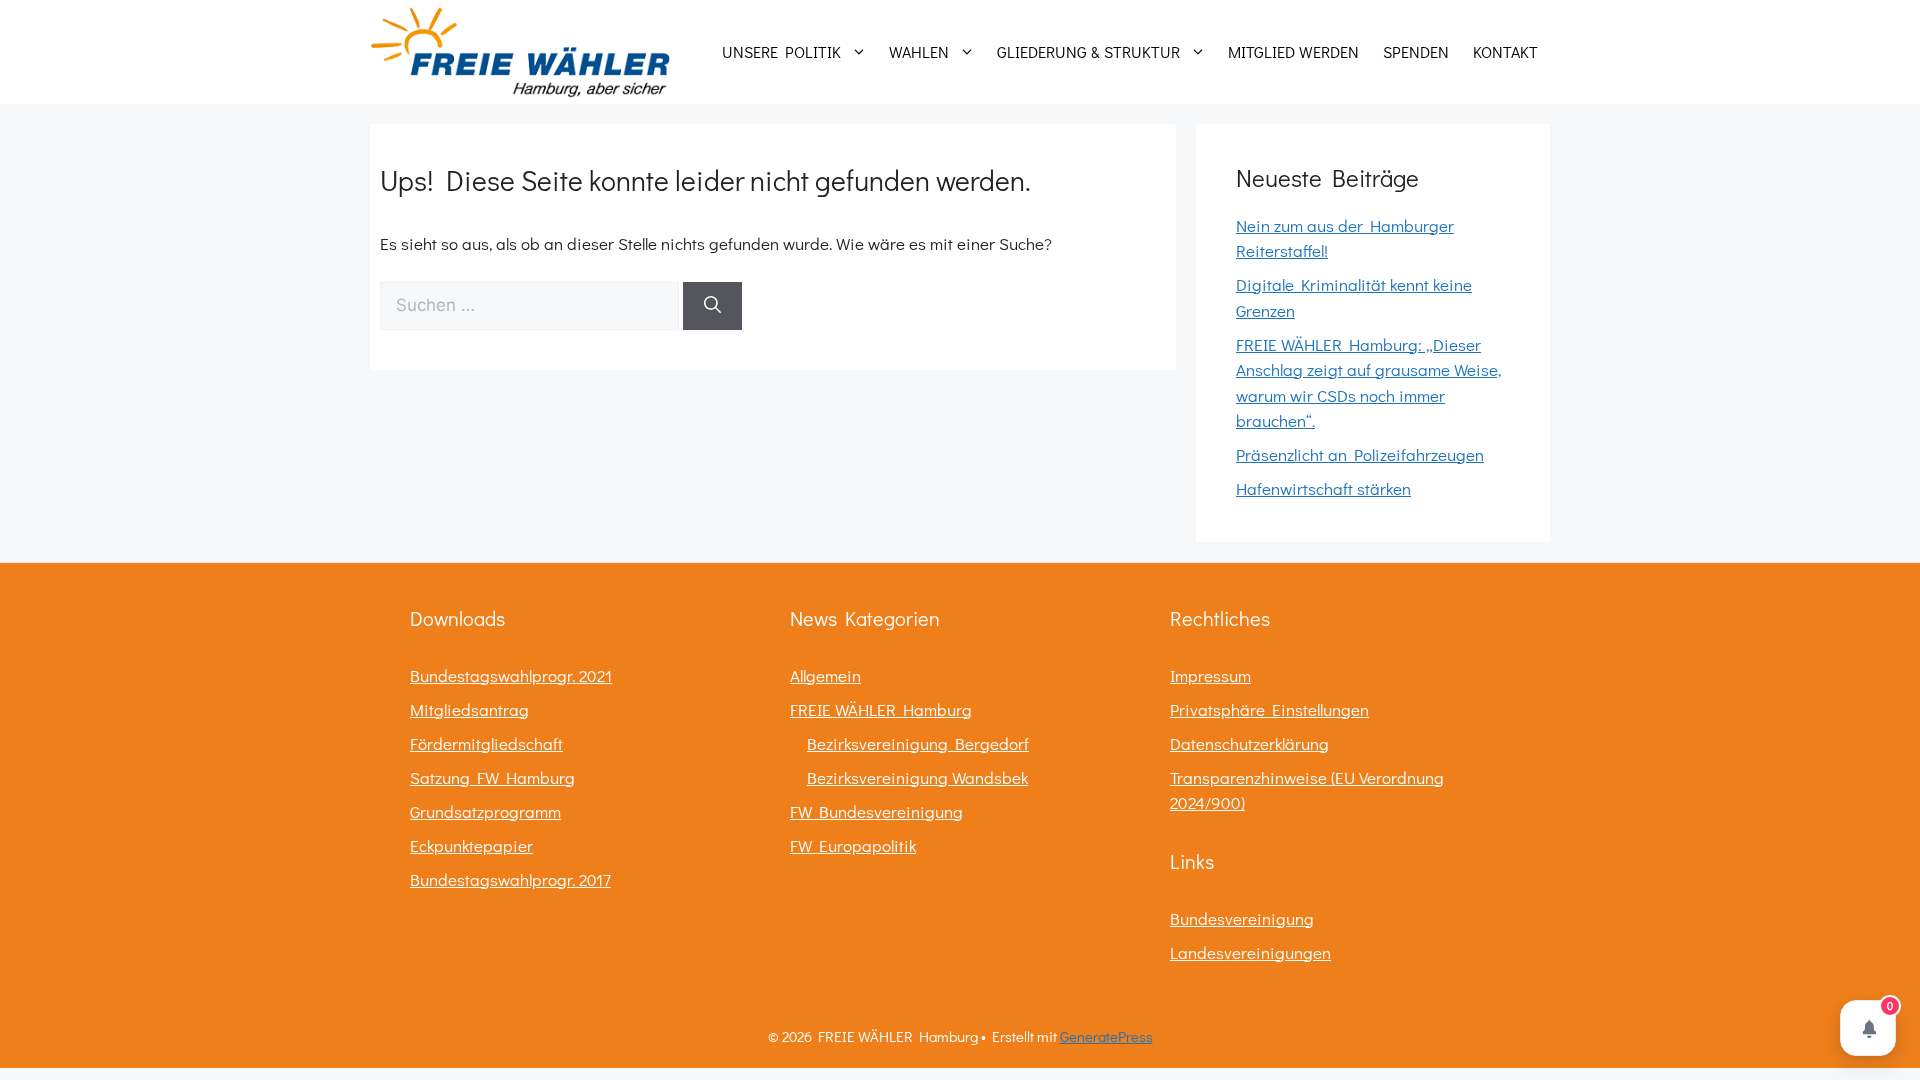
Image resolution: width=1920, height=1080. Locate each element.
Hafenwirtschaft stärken (1323, 488)
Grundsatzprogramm (485, 811)
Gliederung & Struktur (1088, 51)
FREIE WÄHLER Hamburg (881, 709)
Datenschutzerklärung (1249, 743)
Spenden (1416, 51)
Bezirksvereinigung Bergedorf (918, 743)
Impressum (1210, 675)
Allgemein (825, 675)
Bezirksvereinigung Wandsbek (917, 777)
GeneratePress (1106, 1036)
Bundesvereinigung (1242, 918)
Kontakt (1505, 51)
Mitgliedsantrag (469, 709)
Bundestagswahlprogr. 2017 (510, 879)
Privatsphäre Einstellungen (1269, 709)
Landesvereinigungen (1250, 952)
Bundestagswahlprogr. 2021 (511, 675)
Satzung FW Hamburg (492, 777)
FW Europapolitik (853, 845)
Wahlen (919, 51)
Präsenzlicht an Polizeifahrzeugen (1360, 454)
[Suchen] (712, 306)
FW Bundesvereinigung (876, 811)
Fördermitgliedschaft (486, 743)
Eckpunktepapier (471, 845)
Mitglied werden (1293, 51)
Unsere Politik (781, 51)
